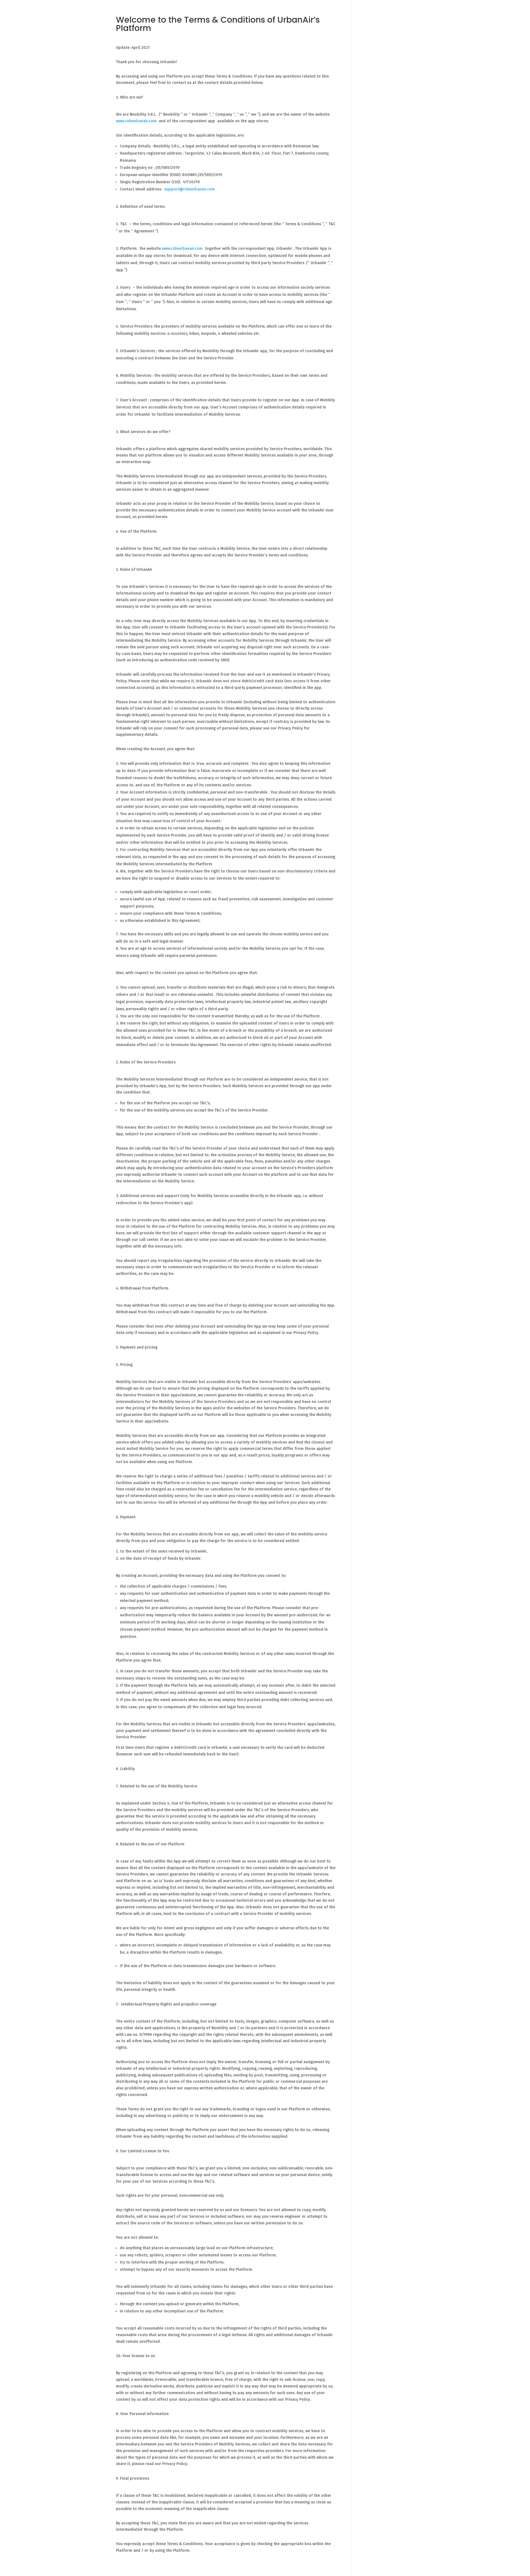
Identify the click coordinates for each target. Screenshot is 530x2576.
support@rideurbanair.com (190, 189)
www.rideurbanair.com (136, 121)
